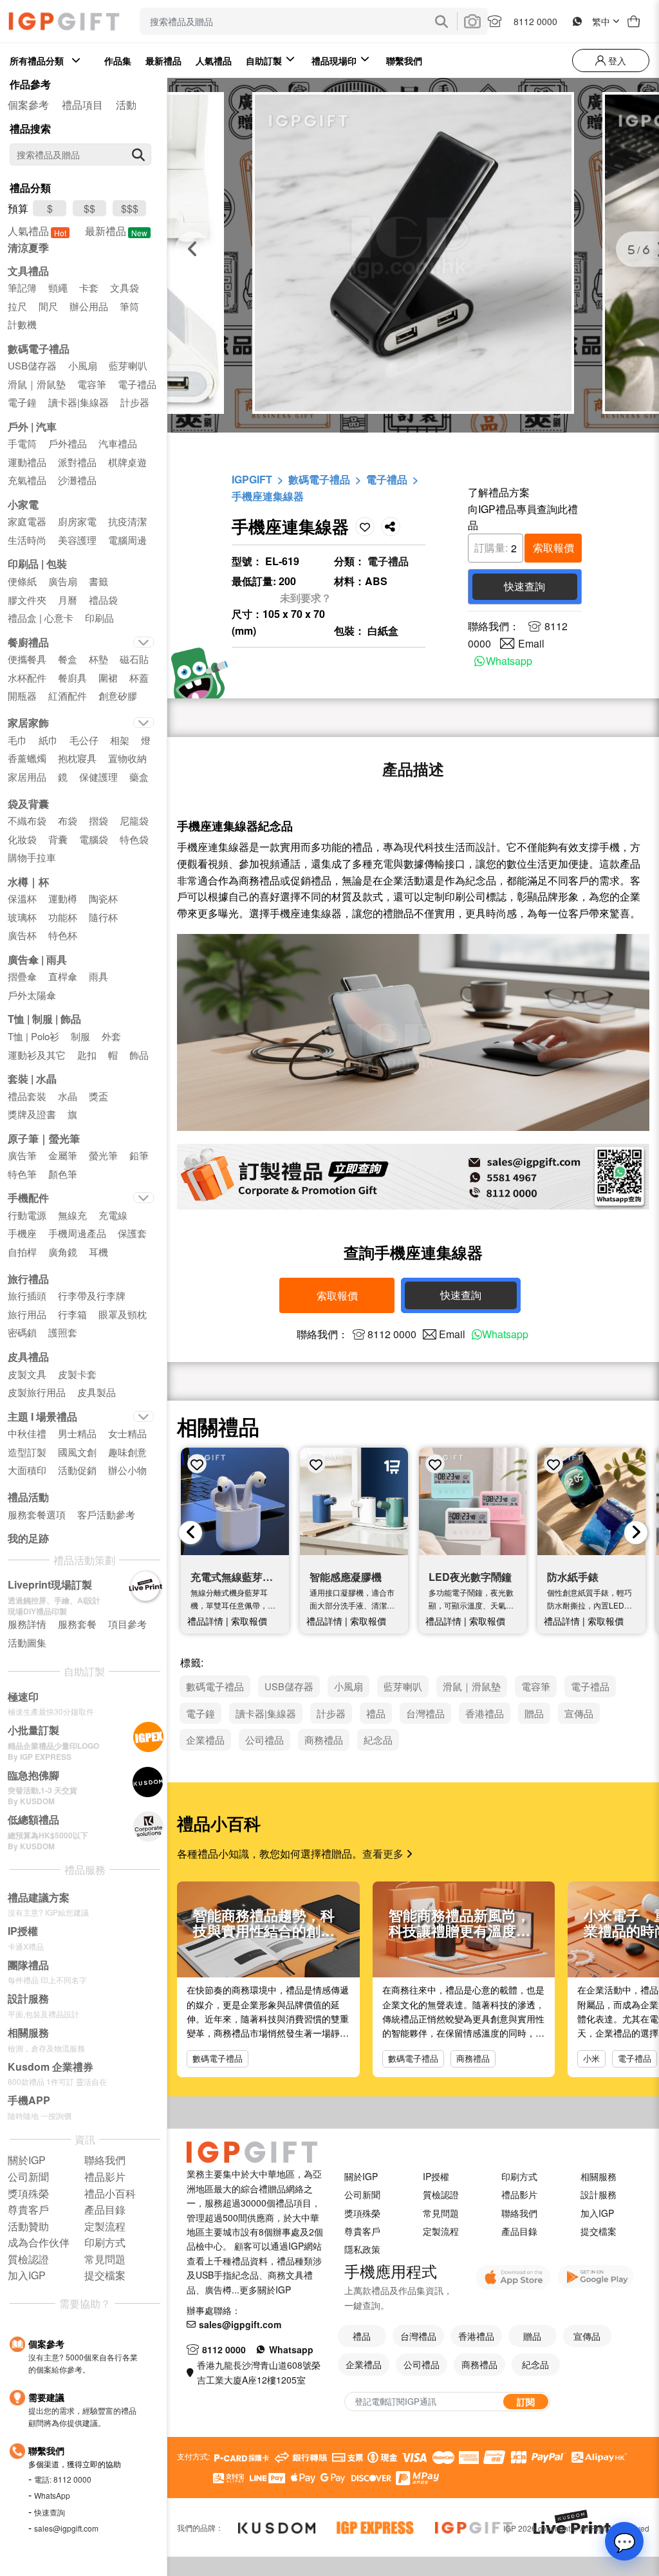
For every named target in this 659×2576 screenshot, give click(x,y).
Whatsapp (509, 661)
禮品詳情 (205, 1621)
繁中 (601, 21)
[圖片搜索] (472, 21)
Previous (193, 249)
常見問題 (441, 2213)
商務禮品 (473, 2058)
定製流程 (441, 2231)
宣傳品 (587, 2336)
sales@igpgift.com (66, 2528)
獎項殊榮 (362, 2213)
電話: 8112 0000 (63, 2479)
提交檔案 (599, 2231)
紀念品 (535, 2364)
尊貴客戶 (362, 2231)
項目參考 (127, 1624)
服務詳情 (27, 1624)
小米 (591, 2058)
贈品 (532, 2336)
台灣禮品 (418, 2336)
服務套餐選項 (37, 1514)
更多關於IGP (265, 2290)
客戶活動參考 (106, 1514)
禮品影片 (519, 2194)
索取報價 (553, 547)
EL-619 (282, 561)
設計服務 (599, 2194)
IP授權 (436, 2176)
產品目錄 (519, 2231)
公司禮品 (422, 2364)
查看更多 (384, 1853)
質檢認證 (441, 2194)
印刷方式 (519, 2176)
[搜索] (138, 154)
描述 (413, 769)
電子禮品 (387, 479)
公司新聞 (362, 2194)
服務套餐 (77, 1624)
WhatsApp (52, 2495)
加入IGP (597, 2213)
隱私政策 (362, 2249)
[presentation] (190, 1533)
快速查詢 (50, 2512)
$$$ (130, 208)
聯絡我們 (519, 2213)
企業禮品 (364, 2364)
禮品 (362, 2336)
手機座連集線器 (268, 496)
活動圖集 (27, 1642)
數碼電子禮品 (319, 479)
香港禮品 (476, 2336)
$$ (89, 208)
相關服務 (599, 2176)
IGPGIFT (252, 479)
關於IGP (361, 2176)
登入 (616, 61)
